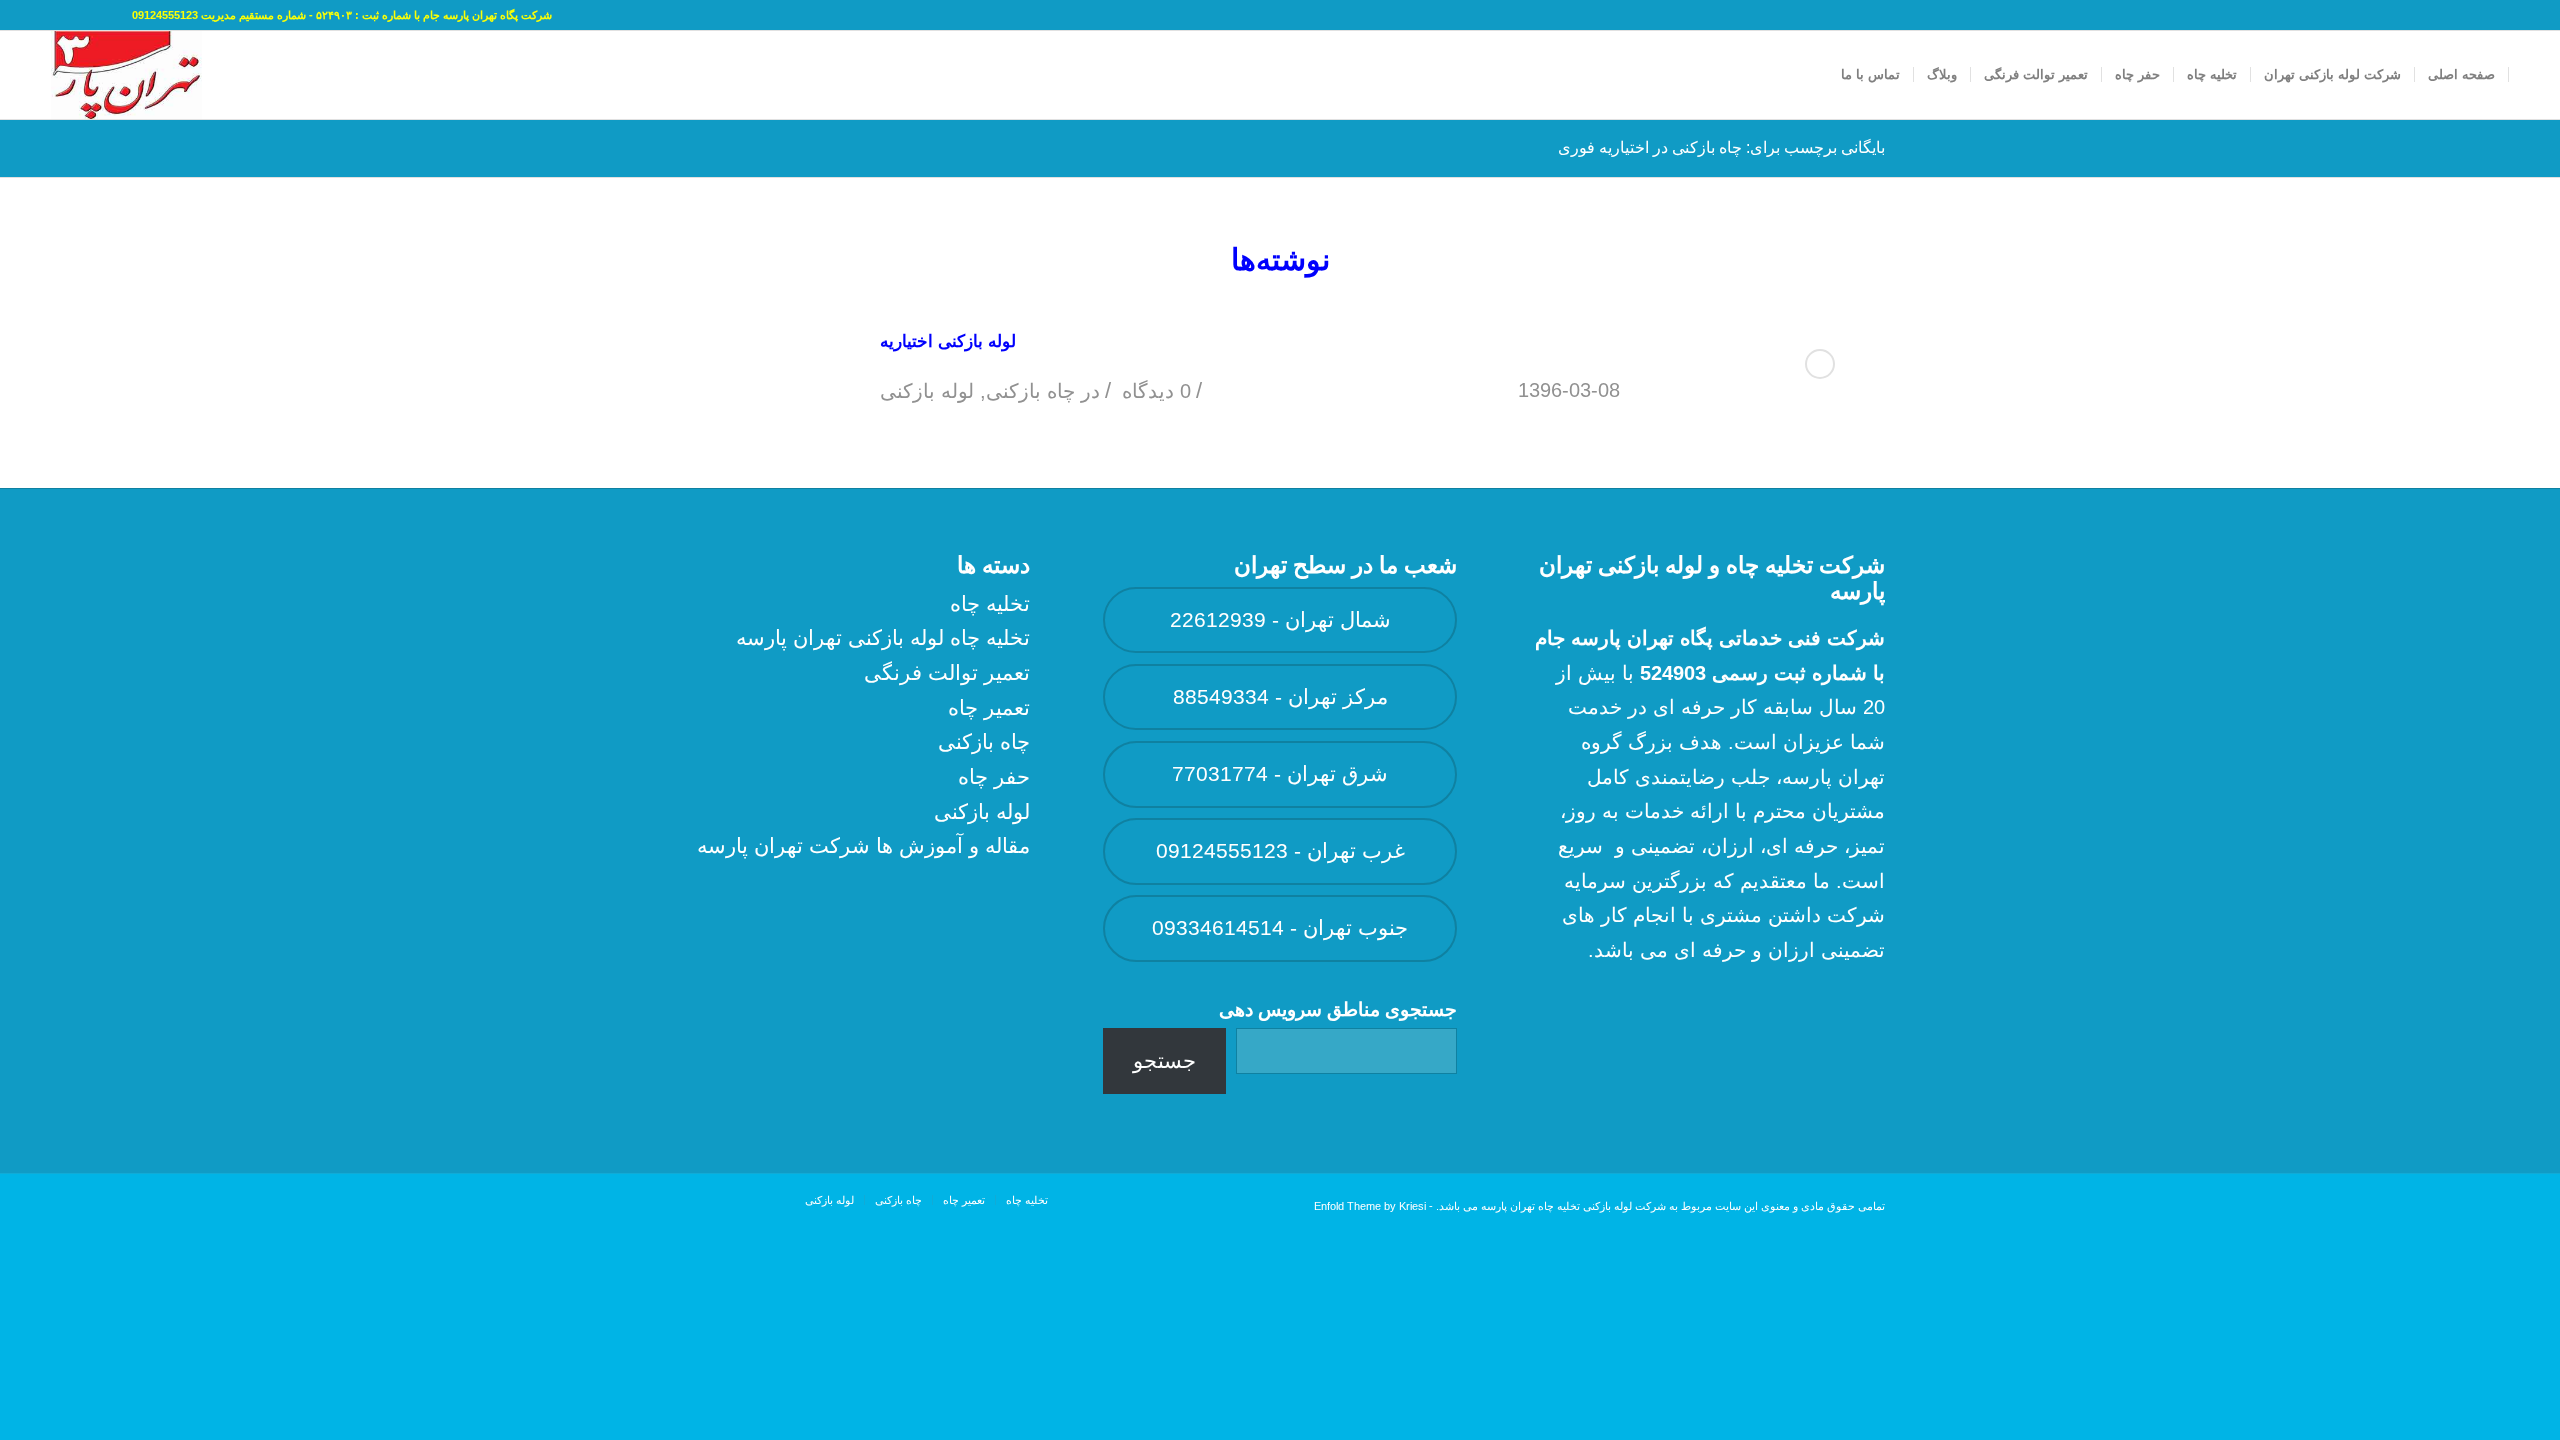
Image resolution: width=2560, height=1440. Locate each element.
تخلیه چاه (990, 603)
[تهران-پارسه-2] (126, 75)
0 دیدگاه (1153, 391)
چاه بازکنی (1030, 391)
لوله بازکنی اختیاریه (948, 341)
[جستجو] (1808, 75)
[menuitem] (2462, 75)
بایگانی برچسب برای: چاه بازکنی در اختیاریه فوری (1721, 147)
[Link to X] (87, 15)
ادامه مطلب (1820, 364)
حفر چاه (994, 776)
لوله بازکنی (927, 391)
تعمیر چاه (989, 707)
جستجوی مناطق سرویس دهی (1338, 1009)
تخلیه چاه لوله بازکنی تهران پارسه (883, 637)
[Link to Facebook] (117, 15)
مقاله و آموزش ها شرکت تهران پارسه (863, 845)
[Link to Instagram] (57, 15)
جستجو (1164, 1060)
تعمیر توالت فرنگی (947, 672)
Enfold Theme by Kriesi (1370, 1206)
